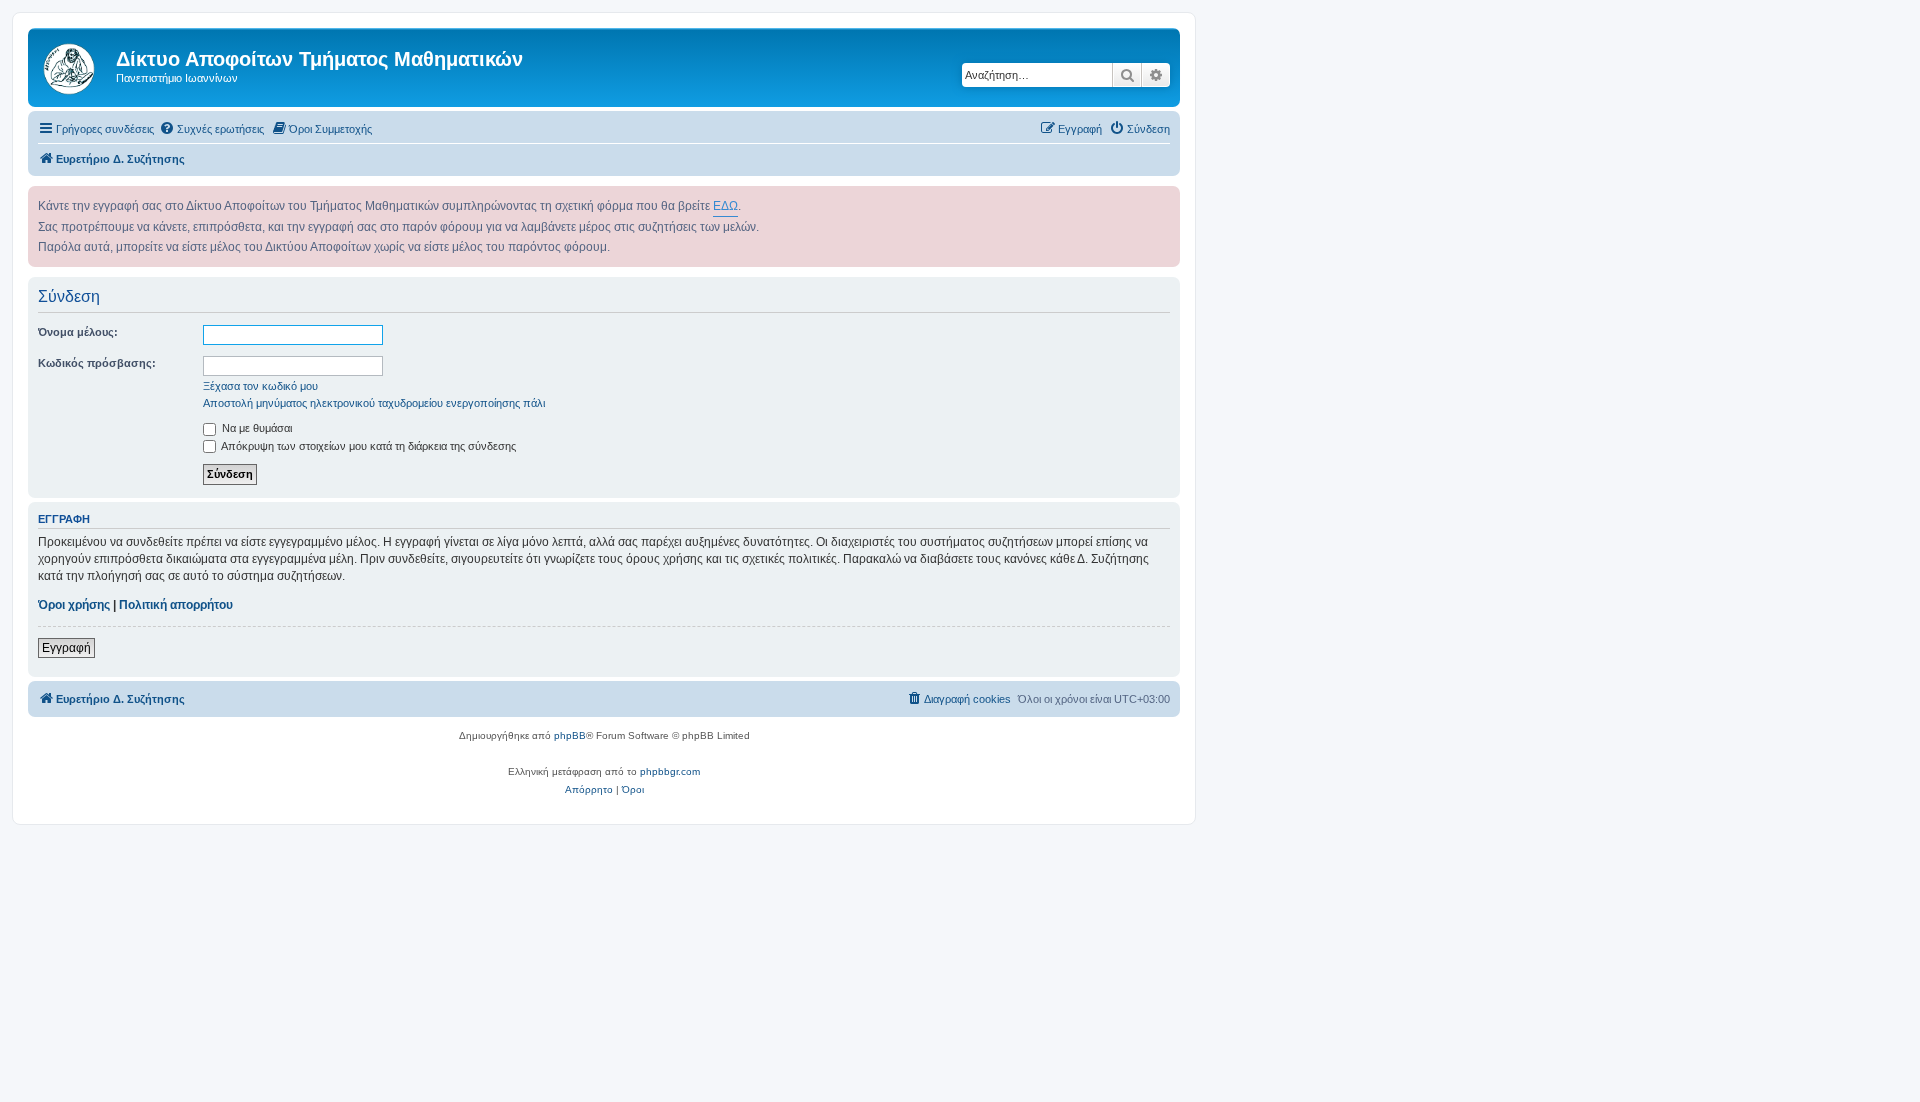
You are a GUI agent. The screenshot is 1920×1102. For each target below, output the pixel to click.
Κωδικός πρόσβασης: (97, 363)
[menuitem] (211, 129)
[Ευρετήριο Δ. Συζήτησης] (74, 65)
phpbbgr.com (670, 771)
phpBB (570, 735)
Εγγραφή (66, 648)
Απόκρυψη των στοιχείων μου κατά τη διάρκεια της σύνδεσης (367, 446)
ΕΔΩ (725, 206)
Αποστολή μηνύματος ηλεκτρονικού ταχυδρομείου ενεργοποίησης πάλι (374, 403)
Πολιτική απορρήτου (176, 605)
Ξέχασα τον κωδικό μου (260, 386)
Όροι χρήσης (74, 605)
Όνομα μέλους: (78, 332)
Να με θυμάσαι (255, 428)
